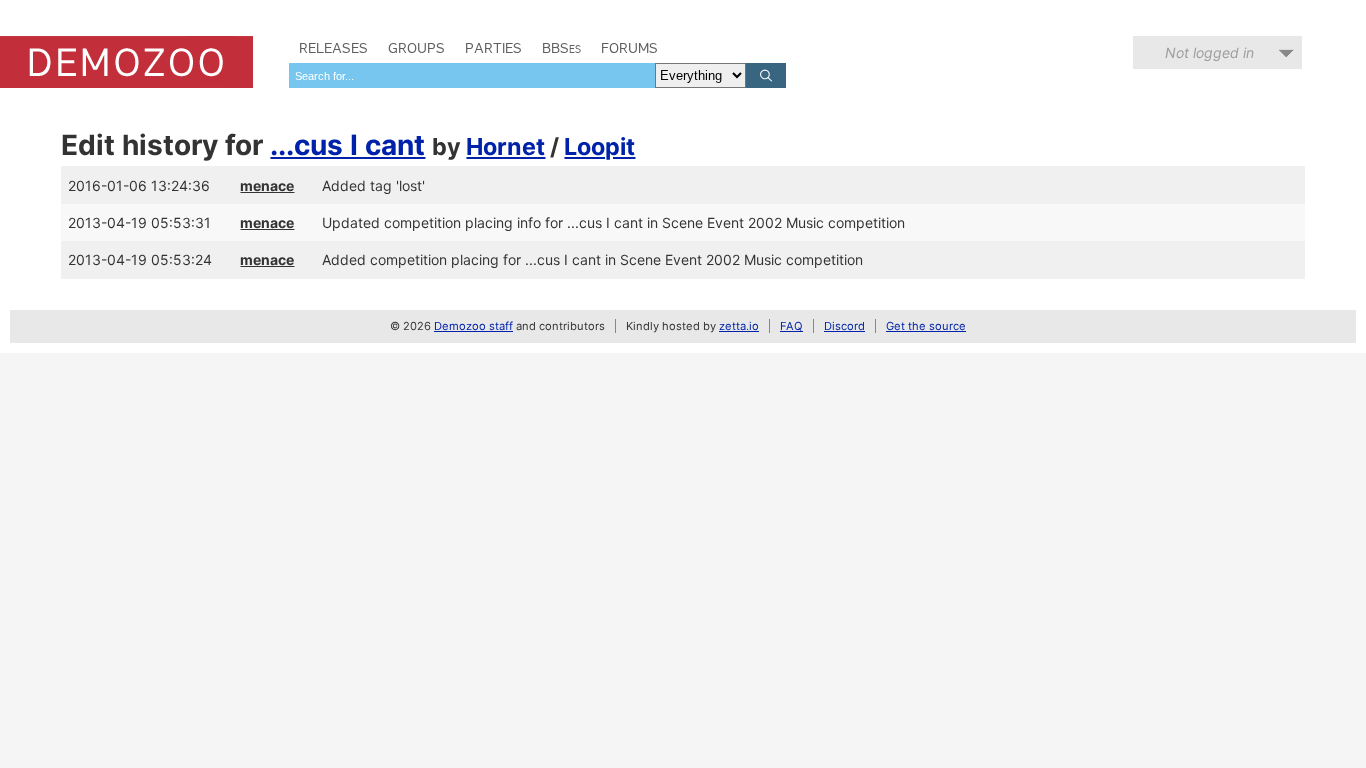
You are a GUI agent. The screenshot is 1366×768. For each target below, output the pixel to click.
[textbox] (472, 75)
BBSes (561, 48)
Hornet (505, 146)
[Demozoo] (126, 62)
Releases (333, 48)
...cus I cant (347, 145)
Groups (416, 48)
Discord (844, 326)
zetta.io (739, 326)
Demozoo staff (473, 326)
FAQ (791, 326)
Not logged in (1209, 52)
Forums (629, 48)
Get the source (926, 326)
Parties (493, 48)
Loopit (599, 146)
